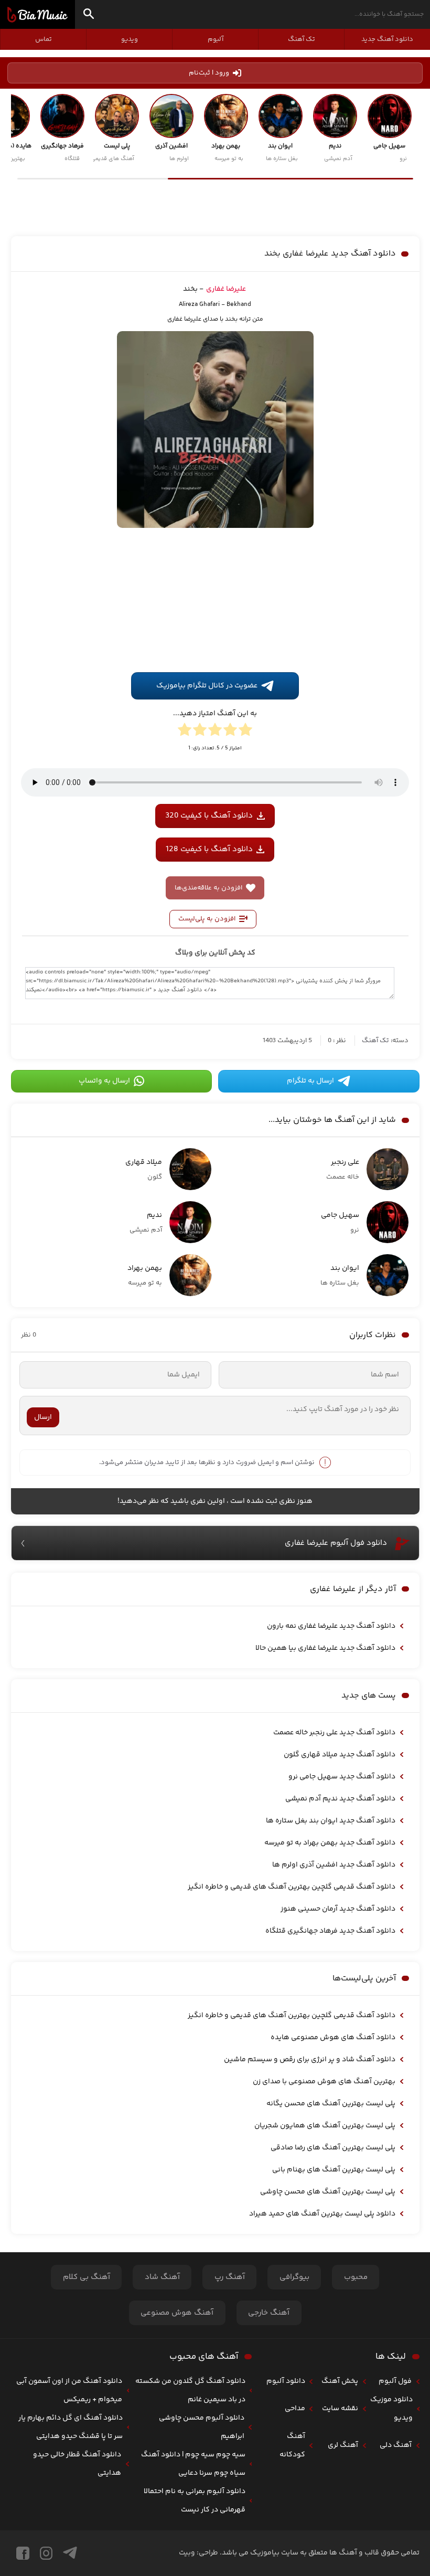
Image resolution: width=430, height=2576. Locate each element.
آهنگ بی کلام (87, 2277)
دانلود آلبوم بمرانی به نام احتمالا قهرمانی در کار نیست (195, 2501)
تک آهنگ (302, 39)
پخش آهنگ (340, 2381)
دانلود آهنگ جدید (387, 39)
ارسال (43, 1417)
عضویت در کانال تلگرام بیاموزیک (207, 686)
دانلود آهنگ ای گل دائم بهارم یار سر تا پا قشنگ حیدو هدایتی (71, 2427)
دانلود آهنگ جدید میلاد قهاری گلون (340, 1755)
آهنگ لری (343, 2445)
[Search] (89, 15)
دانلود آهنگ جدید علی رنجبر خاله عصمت (334, 1733)
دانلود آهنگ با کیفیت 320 (209, 816)
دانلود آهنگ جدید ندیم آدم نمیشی (340, 1799)
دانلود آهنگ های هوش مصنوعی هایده (333, 2038)
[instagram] (46, 2553)
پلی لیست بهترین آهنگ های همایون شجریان (325, 2126)
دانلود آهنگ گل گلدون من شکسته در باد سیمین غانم (190, 2391)
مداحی (295, 2409)
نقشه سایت (340, 2409)
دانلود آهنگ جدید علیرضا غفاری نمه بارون (331, 1626)
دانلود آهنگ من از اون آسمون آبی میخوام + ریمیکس (69, 2391)
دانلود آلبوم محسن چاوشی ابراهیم (202, 2427)
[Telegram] (70, 2553)
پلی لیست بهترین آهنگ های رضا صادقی (333, 2148)
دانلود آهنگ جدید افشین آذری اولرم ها (334, 1865)
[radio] (245, 732)
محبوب (356, 2277)
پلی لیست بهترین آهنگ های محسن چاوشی (328, 2192)
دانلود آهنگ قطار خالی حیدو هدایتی (77, 2464)
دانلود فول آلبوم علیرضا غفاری (336, 1543)
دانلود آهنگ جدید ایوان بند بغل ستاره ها (331, 1821)
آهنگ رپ (230, 2277)
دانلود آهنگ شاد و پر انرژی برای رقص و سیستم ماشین (310, 2060)
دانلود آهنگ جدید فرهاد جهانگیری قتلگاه (330, 1931)
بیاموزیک (37, 15)
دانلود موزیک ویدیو (391, 2409)
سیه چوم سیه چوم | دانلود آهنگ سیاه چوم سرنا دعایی (193, 2464)
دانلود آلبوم (286, 2381)
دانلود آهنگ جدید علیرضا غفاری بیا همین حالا (325, 1648)
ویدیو (130, 39)
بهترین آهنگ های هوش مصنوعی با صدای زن (324, 2082)
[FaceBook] (23, 2553)
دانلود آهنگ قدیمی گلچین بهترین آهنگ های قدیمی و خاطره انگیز (292, 1887)
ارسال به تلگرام (310, 1081)
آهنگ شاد (162, 2277)
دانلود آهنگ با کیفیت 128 (209, 849)
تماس (44, 39)
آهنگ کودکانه (292, 2446)
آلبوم (216, 39)
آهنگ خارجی (269, 2313)
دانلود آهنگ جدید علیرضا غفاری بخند (330, 254)
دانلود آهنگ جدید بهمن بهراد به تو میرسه (330, 1843)
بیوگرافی (294, 2277)
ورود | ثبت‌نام (209, 73)
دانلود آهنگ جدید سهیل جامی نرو (342, 1777)
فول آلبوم (395, 2381)
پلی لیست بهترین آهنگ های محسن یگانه (331, 2104)
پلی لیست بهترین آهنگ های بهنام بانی (334, 2170)
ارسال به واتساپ (104, 1081)
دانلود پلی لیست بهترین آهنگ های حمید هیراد (322, 2214)
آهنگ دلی (396, 2445)
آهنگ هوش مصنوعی (177, 2313)
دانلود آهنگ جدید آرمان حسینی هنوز (338, 1909)
